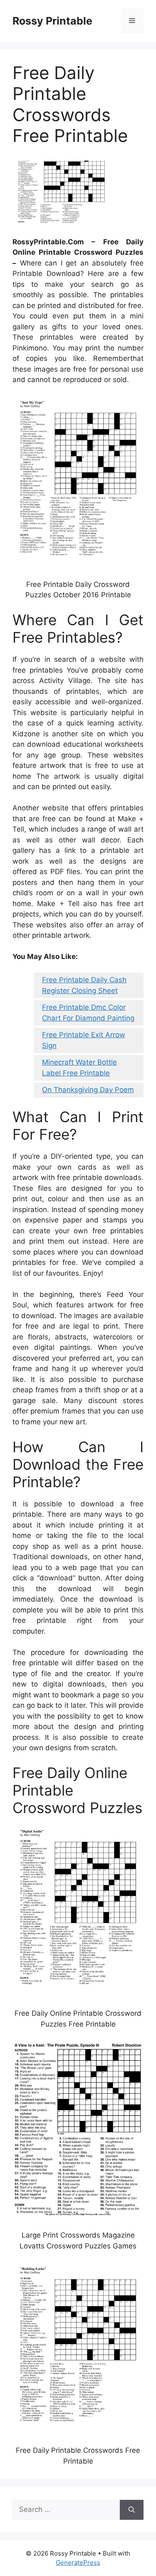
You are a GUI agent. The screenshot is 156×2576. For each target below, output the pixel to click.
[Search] (132, 2510)
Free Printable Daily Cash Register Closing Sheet (84, 985)
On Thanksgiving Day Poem (88, 1090)
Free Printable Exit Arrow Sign (84, 1040)
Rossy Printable (52, 21)
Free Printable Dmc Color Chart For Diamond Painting (88, 1013)
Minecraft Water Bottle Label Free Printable (79, 1068)
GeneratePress (78, 2562)
